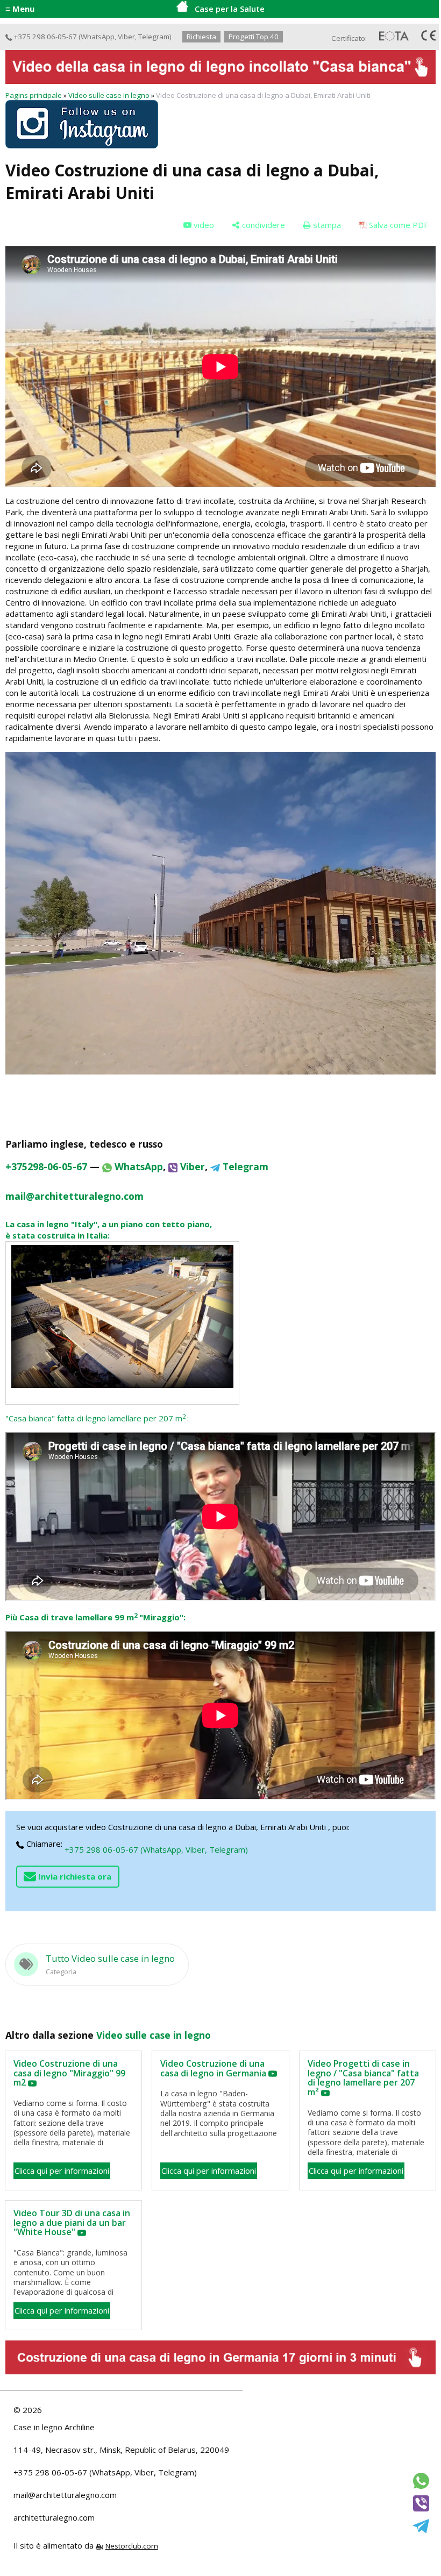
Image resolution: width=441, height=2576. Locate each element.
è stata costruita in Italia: (58, 1235)
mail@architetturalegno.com (65, 2495)
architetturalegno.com (54, 2517)
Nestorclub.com (132, 2546)
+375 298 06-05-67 (45, 37)
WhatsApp (98, 37)
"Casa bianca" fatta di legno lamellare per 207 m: (97, 1418)
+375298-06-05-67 (46, 1166)
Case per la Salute (230, 9)
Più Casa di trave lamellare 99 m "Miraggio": (95, 1617)
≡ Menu (20, 9)
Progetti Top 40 (254, 37)
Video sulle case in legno (109, 95)
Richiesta (201, 37)
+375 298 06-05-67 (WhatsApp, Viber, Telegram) (156, 1849)
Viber (126, 37)
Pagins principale (34, 95)
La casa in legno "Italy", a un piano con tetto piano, (109, 1224)
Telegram (154, 37)
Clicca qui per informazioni (62, 2171)
